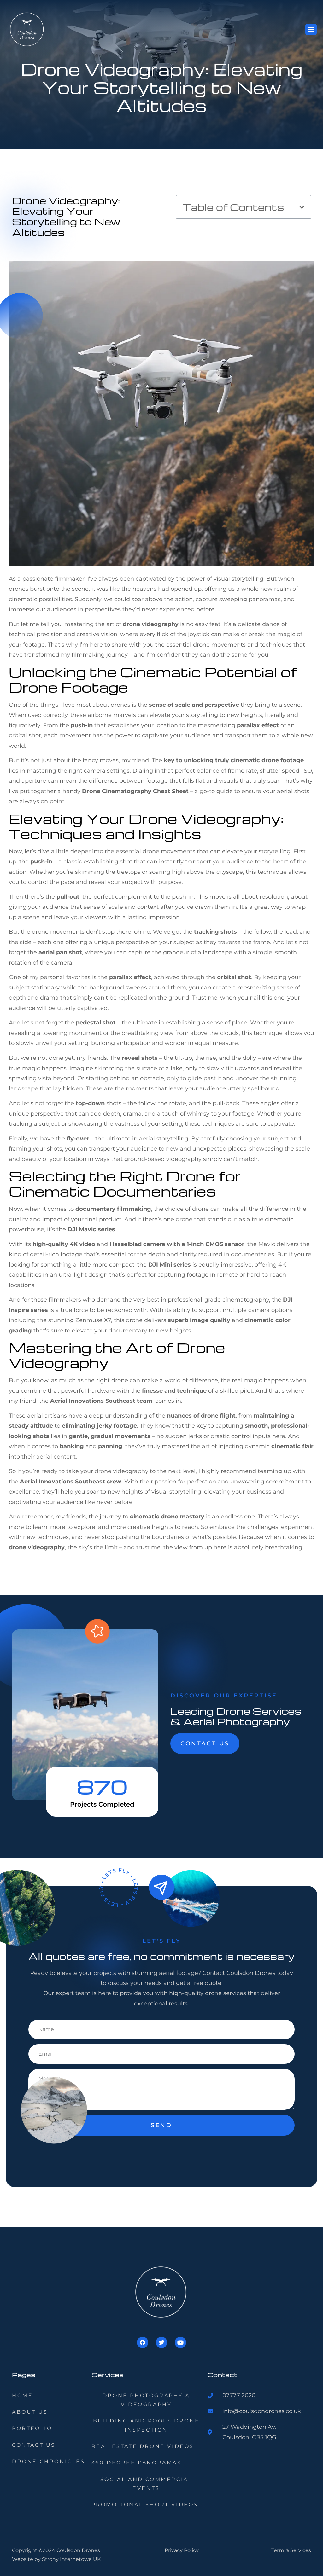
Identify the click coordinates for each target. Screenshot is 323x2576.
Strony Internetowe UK (71, 2559)
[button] (311, 29)
